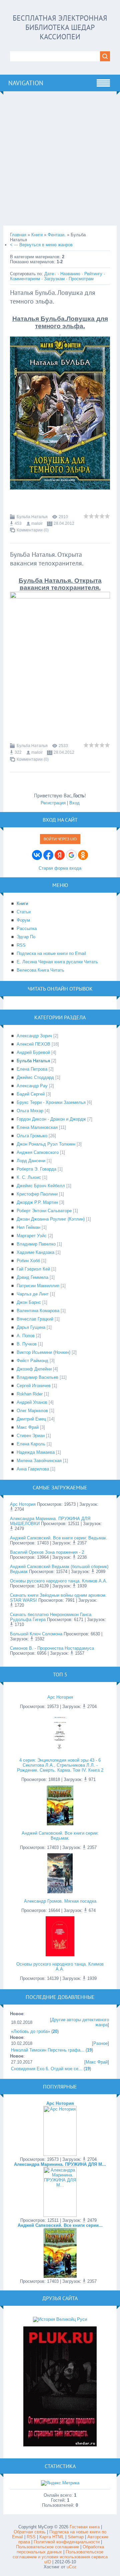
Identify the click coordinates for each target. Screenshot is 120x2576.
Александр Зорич (34, 1036)
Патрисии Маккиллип (38, 1286)
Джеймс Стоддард (35, 1077)
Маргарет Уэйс (32, 1236)
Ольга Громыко (32, 1136)
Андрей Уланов (32, 1402)
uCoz (72, 2567)
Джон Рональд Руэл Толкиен (46, 1144)
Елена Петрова (32, 1069)
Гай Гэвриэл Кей (33, 1269)
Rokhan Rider (30, 1394)
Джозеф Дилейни (34, 1369)
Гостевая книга (85, 2527)
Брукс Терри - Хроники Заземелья (51, 1102)
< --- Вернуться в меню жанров (41, 245)
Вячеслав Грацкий (35, 1319)
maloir (37, 523)
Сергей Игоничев (34, 1386)
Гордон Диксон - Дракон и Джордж (51, 1119)
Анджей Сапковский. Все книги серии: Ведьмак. (59, 1538)
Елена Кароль (31, 1444)
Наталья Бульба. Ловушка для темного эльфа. (53, 297)
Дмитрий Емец (31, 1419)
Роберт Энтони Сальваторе (44, 1211)
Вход (74, 803)
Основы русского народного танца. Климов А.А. (59, 1581)
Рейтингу (93, 274)
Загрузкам (54, 279)
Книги (37, 235)
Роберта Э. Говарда (36, 1169)
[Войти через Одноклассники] (83, 855)
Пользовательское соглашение (48, 2547)
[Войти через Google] (71, 855)
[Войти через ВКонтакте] (37, 855)
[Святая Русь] (60, 2319)
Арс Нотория (23, 1504)
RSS (31, 2537)
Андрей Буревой (33, 1052)
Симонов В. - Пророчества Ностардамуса (52, 1648)
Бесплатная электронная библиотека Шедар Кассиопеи (60, 27)
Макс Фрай (28, 1427)
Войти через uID (60, 839)
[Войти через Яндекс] (60, 855)
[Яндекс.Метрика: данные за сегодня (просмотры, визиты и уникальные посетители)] (60, 2483)
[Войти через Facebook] (48, 855)
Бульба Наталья (32, 517)
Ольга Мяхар (30, 1111)
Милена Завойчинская (39, 1461)
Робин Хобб (28, 1261)
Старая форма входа (60, 868)
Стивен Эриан (31, 1436)
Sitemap (76, 2537)
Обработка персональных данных (60, 2549)
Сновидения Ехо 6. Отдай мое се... (47, 2069)
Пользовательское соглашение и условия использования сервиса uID (60, 2557)
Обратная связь (30, 2532)
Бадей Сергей (31, 1094)
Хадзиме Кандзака (35, 1252)
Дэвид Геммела (32, 1277)
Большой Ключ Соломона (36, 1634)
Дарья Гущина (31, 1327)
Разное (100, 2043)
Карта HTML (52, 2537)
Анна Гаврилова (33, 1469)
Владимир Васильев (37, 1377)
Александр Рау (32, 1086)
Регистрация (53, 803)
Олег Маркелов (32, 1411)
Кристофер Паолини (37, 1194)
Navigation (26, 83)
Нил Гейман (28, 1227)
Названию (70, 274)
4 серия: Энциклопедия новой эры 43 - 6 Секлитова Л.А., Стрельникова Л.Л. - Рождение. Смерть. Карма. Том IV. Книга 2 (60, 1765)
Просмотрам (81, 279)
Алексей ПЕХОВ (33, 1044)
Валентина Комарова (38, 1311)
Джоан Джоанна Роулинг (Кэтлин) (51, 1219)
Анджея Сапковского (38, 1152)
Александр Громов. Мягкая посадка (60, 1901)
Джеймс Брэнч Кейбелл (41, 1186)
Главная (18, 235)
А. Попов (26, 1336)
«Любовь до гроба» (30, 2031)
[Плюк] (60, 2445)
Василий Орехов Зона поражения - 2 (47, 1552)
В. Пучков (27, 1344)
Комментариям (25, 279)
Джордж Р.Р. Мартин (37, 1202)
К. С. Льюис (29, 1177)
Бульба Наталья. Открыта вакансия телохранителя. (47, 559)
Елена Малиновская (37, 1127)
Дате (49, 274)
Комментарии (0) (33, 530)
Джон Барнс (29, 1302)
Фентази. (57, 235)
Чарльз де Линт (33, 1294)
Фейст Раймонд (32, 1361)
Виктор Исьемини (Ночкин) (43, 1352)
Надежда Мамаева (36, 1452)
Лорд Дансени (31, 1161)
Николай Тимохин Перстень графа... (48, 2050)
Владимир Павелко (36, 1244)
